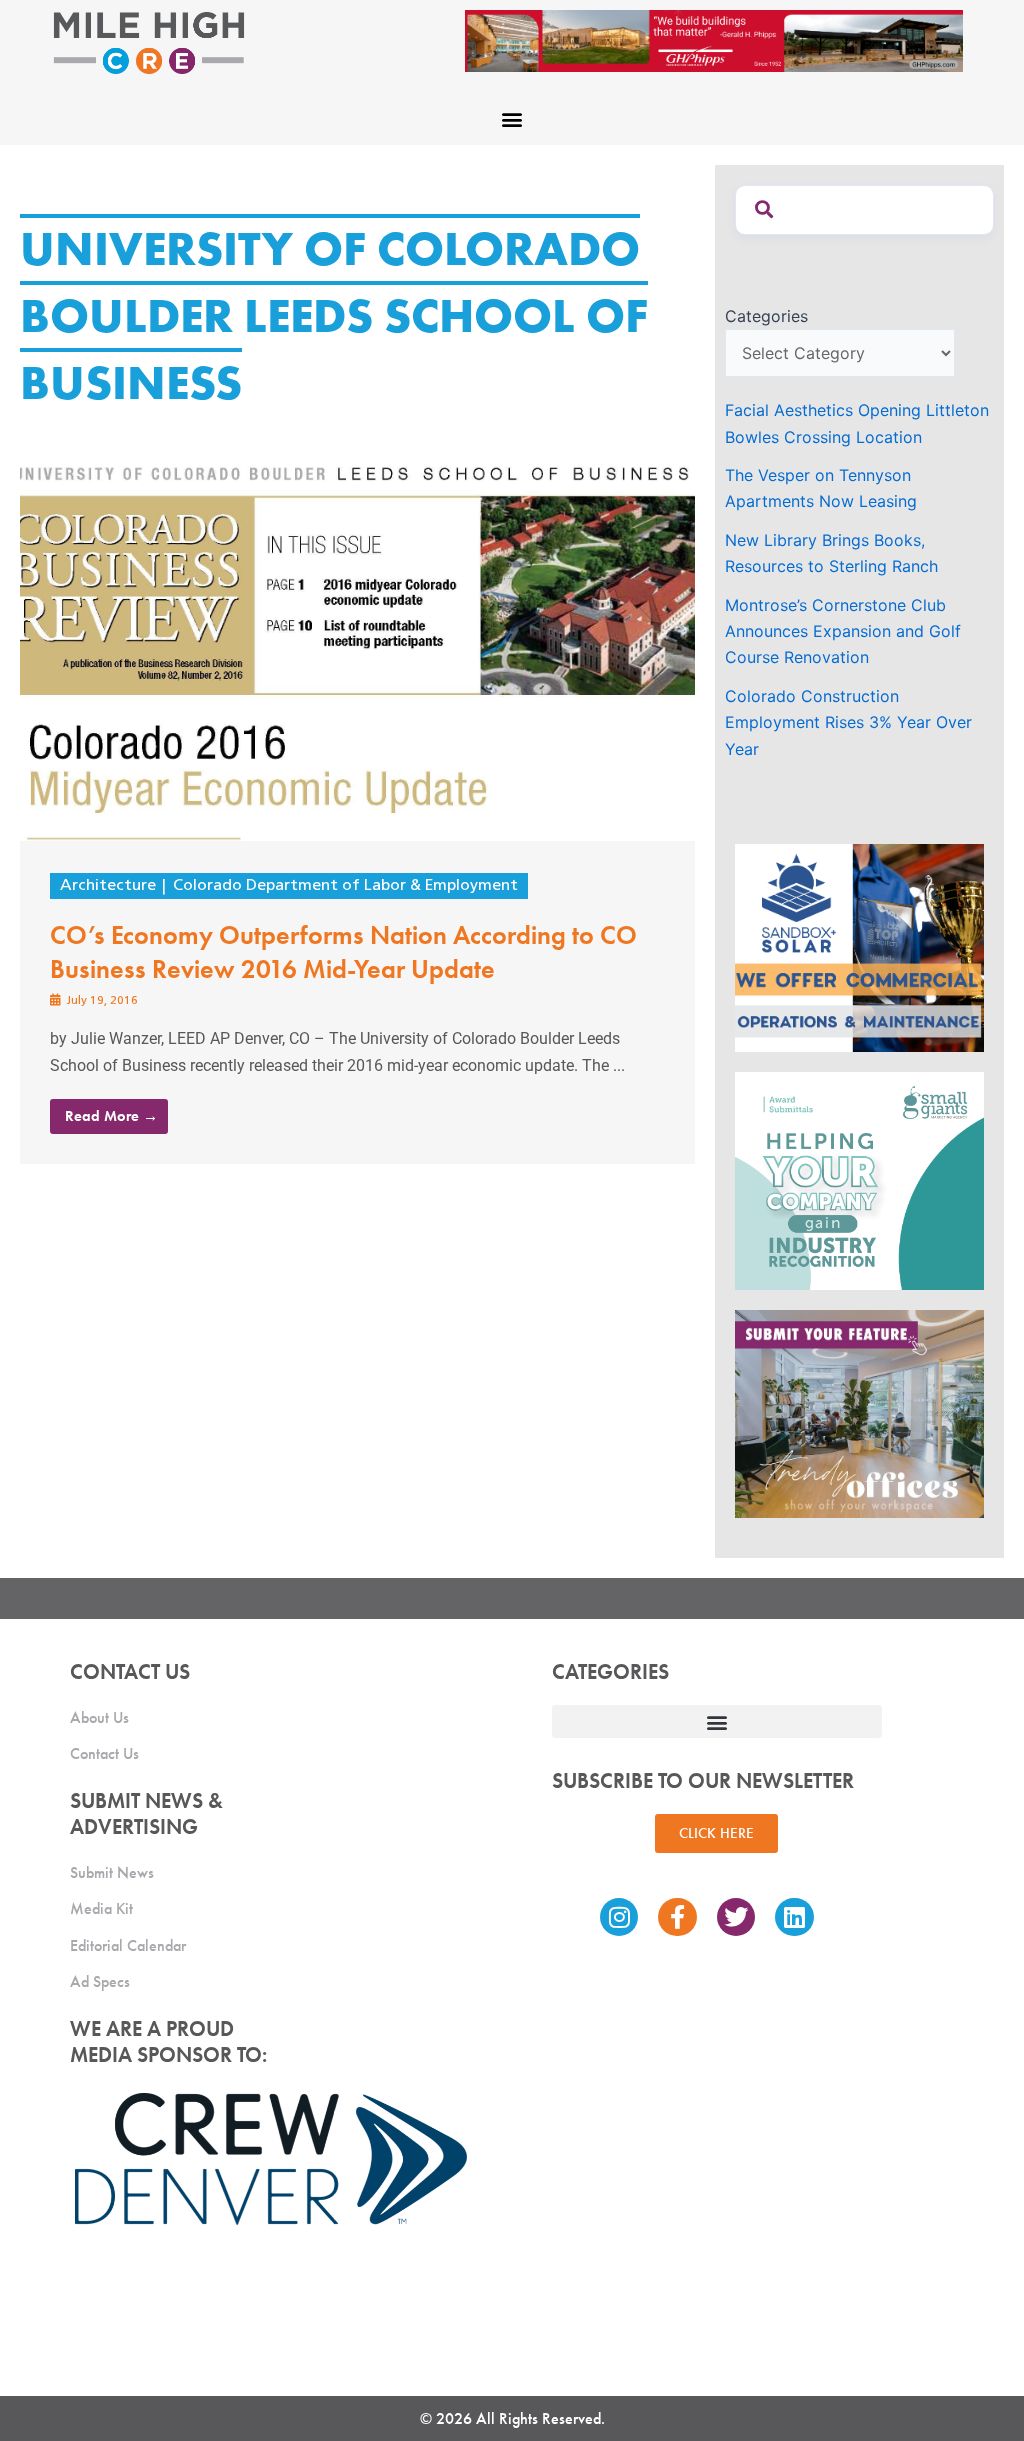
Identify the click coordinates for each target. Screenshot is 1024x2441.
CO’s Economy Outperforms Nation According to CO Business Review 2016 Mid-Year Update (343, 952)
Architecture (108, 886)
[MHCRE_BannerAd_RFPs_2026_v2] (761, 39)
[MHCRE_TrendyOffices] (859, 1413)
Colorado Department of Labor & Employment (345, 886)
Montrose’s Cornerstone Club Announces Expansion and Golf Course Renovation (843, 631)
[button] (512, 118)
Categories (766, 316)
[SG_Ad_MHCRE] (859, 1179)
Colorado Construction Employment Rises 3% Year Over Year (848, 722)
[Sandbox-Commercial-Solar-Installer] (859, 946)
